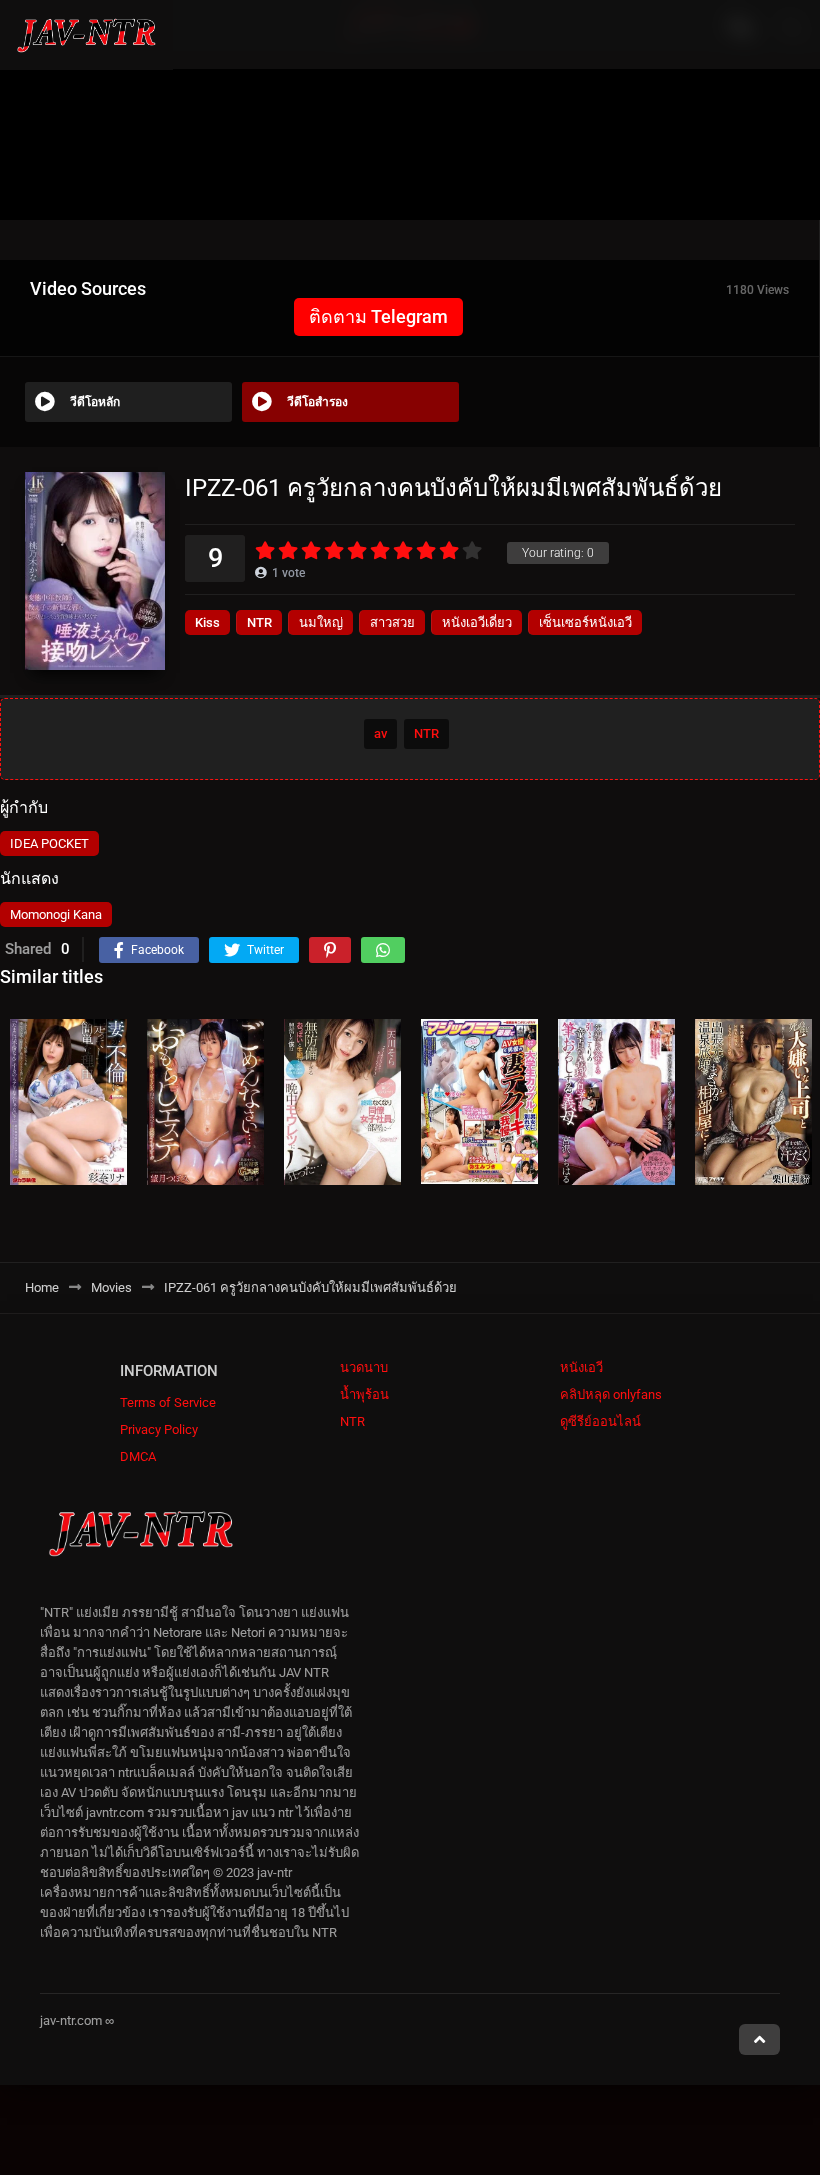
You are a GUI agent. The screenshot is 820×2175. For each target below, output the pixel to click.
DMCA (138, 1456)
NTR (259, 622)
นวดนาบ (364, 1367)
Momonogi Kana (56, 914)
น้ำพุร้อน (364, 1394)
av (380, 733)
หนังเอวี (581, 1367)
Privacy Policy (159, 1429)
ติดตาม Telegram (378, 316)
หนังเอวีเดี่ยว (477, 622)
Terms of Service (168, 1402)
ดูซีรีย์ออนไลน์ (600, 1421)
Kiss (207, 622)
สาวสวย (392, 622)
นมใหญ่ (321, 622)
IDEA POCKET (49, 843)
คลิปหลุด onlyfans (611, 1394)
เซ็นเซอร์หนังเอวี (585, 622)
